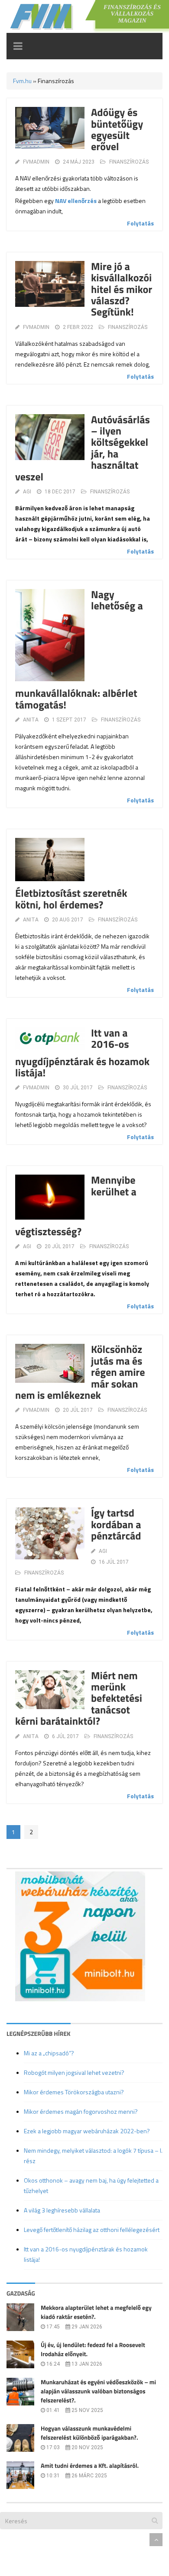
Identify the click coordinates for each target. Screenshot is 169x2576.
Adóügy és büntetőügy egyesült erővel (117, 130)
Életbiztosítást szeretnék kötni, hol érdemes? (71, 899)
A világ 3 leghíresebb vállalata (62, 2210)
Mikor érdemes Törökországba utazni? (74, 2092)
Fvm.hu (22, 81)
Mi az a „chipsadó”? (49, 2053)
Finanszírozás (129, 162)
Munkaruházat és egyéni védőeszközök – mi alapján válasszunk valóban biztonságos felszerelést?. (98, 2391)
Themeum (54, 2539)
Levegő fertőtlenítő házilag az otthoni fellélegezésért (92, 2230)
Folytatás (140, 223)
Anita (31, 720)
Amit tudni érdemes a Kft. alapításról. (90, 2466)
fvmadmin (36, 162)
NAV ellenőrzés (76, 201)
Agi (27, 492)
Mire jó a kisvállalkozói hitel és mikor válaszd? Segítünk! (122, 290)
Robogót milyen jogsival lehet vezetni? (74, 2072)
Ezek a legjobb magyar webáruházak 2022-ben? (87, 2131)
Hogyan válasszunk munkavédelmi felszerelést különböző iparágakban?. (89, 2433)
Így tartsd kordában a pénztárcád (116, 1525)
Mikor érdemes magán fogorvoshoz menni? (81, 2111)
